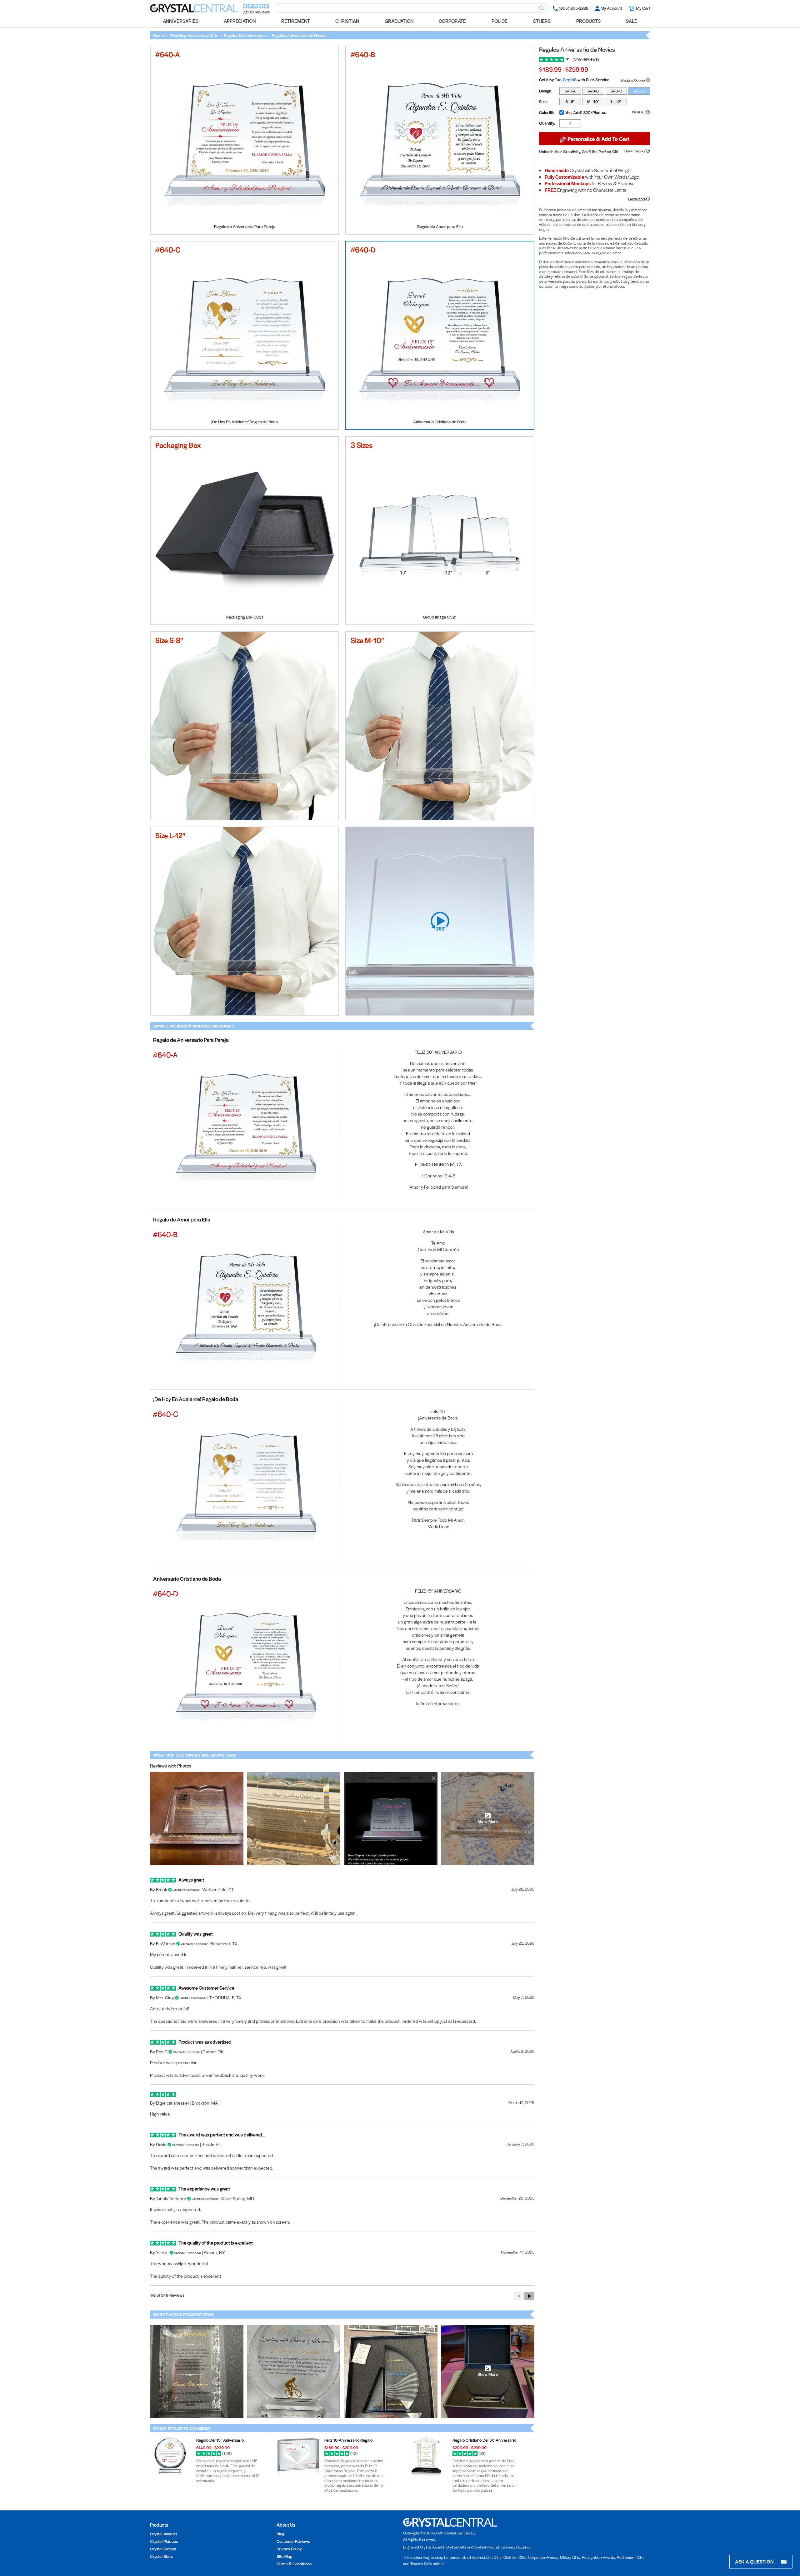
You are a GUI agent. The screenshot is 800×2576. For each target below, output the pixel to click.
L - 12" (616, 102)
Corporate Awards (543, 2557)
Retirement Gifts (631, 2557)
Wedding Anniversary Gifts (194, 35)
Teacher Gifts (421, 2564)
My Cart (643, 8)
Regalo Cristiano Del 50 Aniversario (484, 2440)
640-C (616, 91)
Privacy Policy (289, 2549)
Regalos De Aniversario (245, 35)
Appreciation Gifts (487, 2557)
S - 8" (570, 102)
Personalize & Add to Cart (598, 139)
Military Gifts (570, 2557)
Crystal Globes (163, 2549)
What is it (639, 112)
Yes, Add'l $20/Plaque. (586, 112)
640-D (639, 91)
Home (158, 35)
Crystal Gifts (456, 2547)
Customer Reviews (293, 2541)
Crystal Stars (161, 2556)
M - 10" (593, 102)
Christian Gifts (515, 2557)
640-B (593, 91)
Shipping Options (633, 80)
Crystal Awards (164, 2534)
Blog (280, 2534)
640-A (570, 91)
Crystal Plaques (164, 2541)
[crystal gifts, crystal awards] (194, 11)
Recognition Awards (598, 2557)
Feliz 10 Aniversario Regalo (348, 2440)
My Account (611, 8)
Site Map (285, 2556)
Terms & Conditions (294, 2564)
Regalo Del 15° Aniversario (220, 2440)
